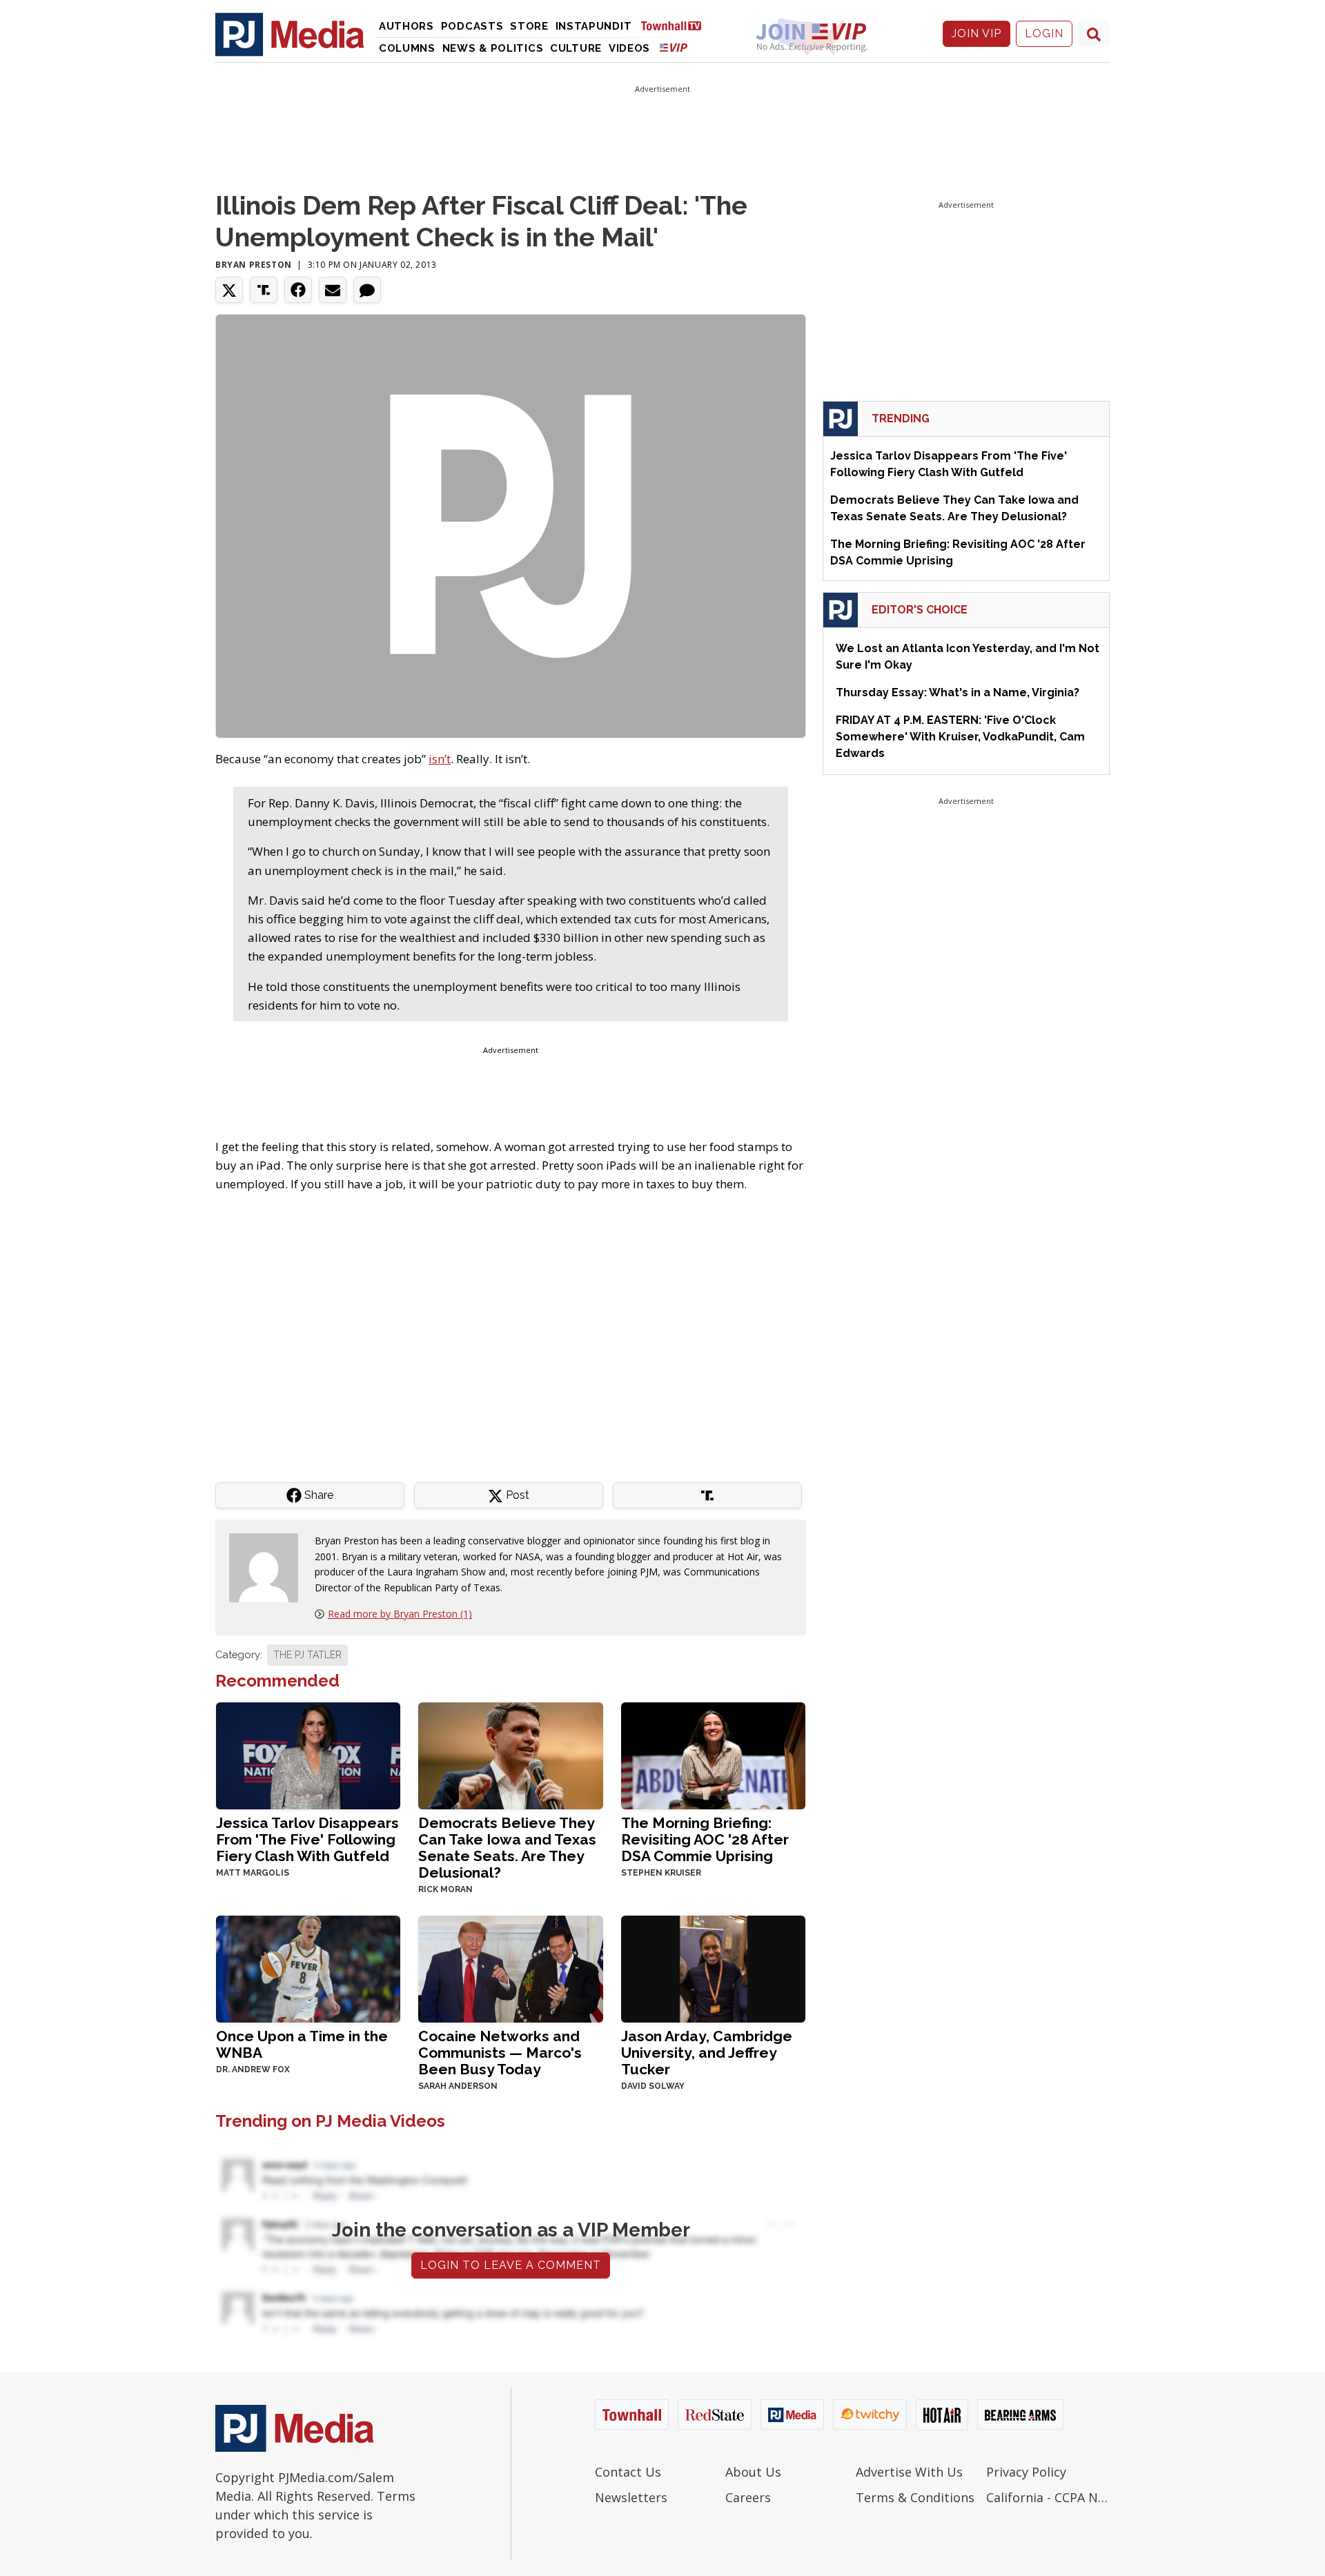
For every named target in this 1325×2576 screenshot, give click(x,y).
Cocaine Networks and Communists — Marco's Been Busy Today (500, 2053)
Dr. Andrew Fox (253, 2069)
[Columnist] (269, 1567)
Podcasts (472, 26)
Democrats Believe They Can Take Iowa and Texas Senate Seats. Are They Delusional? (507, 1848)
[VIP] (674, 47)
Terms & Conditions (915, 2497)
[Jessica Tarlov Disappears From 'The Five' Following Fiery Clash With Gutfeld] (308, 1754)
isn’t (440, 759)
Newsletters (631, 2497)
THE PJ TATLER (307, 1655)
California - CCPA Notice (1048, 2497)
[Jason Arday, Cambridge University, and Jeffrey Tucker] (713, 1968)
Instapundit (594, 26)
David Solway (653, 2086)
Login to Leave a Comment (511, 2265)
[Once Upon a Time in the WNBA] (308, 1968)
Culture (576, 48)
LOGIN (1044, 33)
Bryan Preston (254, 265)
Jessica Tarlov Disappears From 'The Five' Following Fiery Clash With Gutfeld (307, 1839)
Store (529, 26)
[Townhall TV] (676, 25)
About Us (753, 2472)
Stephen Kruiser (661, 1873)
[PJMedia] (290, 34)
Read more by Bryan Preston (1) (400, 1614)
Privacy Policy (1026, 2472)
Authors (406, 26)
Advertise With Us (909, 2472)
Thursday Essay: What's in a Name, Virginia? (958, 692)
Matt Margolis (253, 1873)
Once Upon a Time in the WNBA (302, 2044)
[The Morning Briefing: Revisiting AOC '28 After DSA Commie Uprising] (713, 1754)
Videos (629, 48)
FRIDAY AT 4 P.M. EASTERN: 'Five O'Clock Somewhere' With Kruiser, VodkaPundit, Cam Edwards (960, 737)
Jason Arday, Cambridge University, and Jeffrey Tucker (707, 2053)
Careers (748, 2497)
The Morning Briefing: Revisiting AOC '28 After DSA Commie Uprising (705, 1839)
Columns (407, 48)
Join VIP (976, 33)
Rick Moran (445, 1889)
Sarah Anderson (458, 2086)
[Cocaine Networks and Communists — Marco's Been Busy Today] (510, 1968)
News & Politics (493, 48)
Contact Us (628, 2472)
